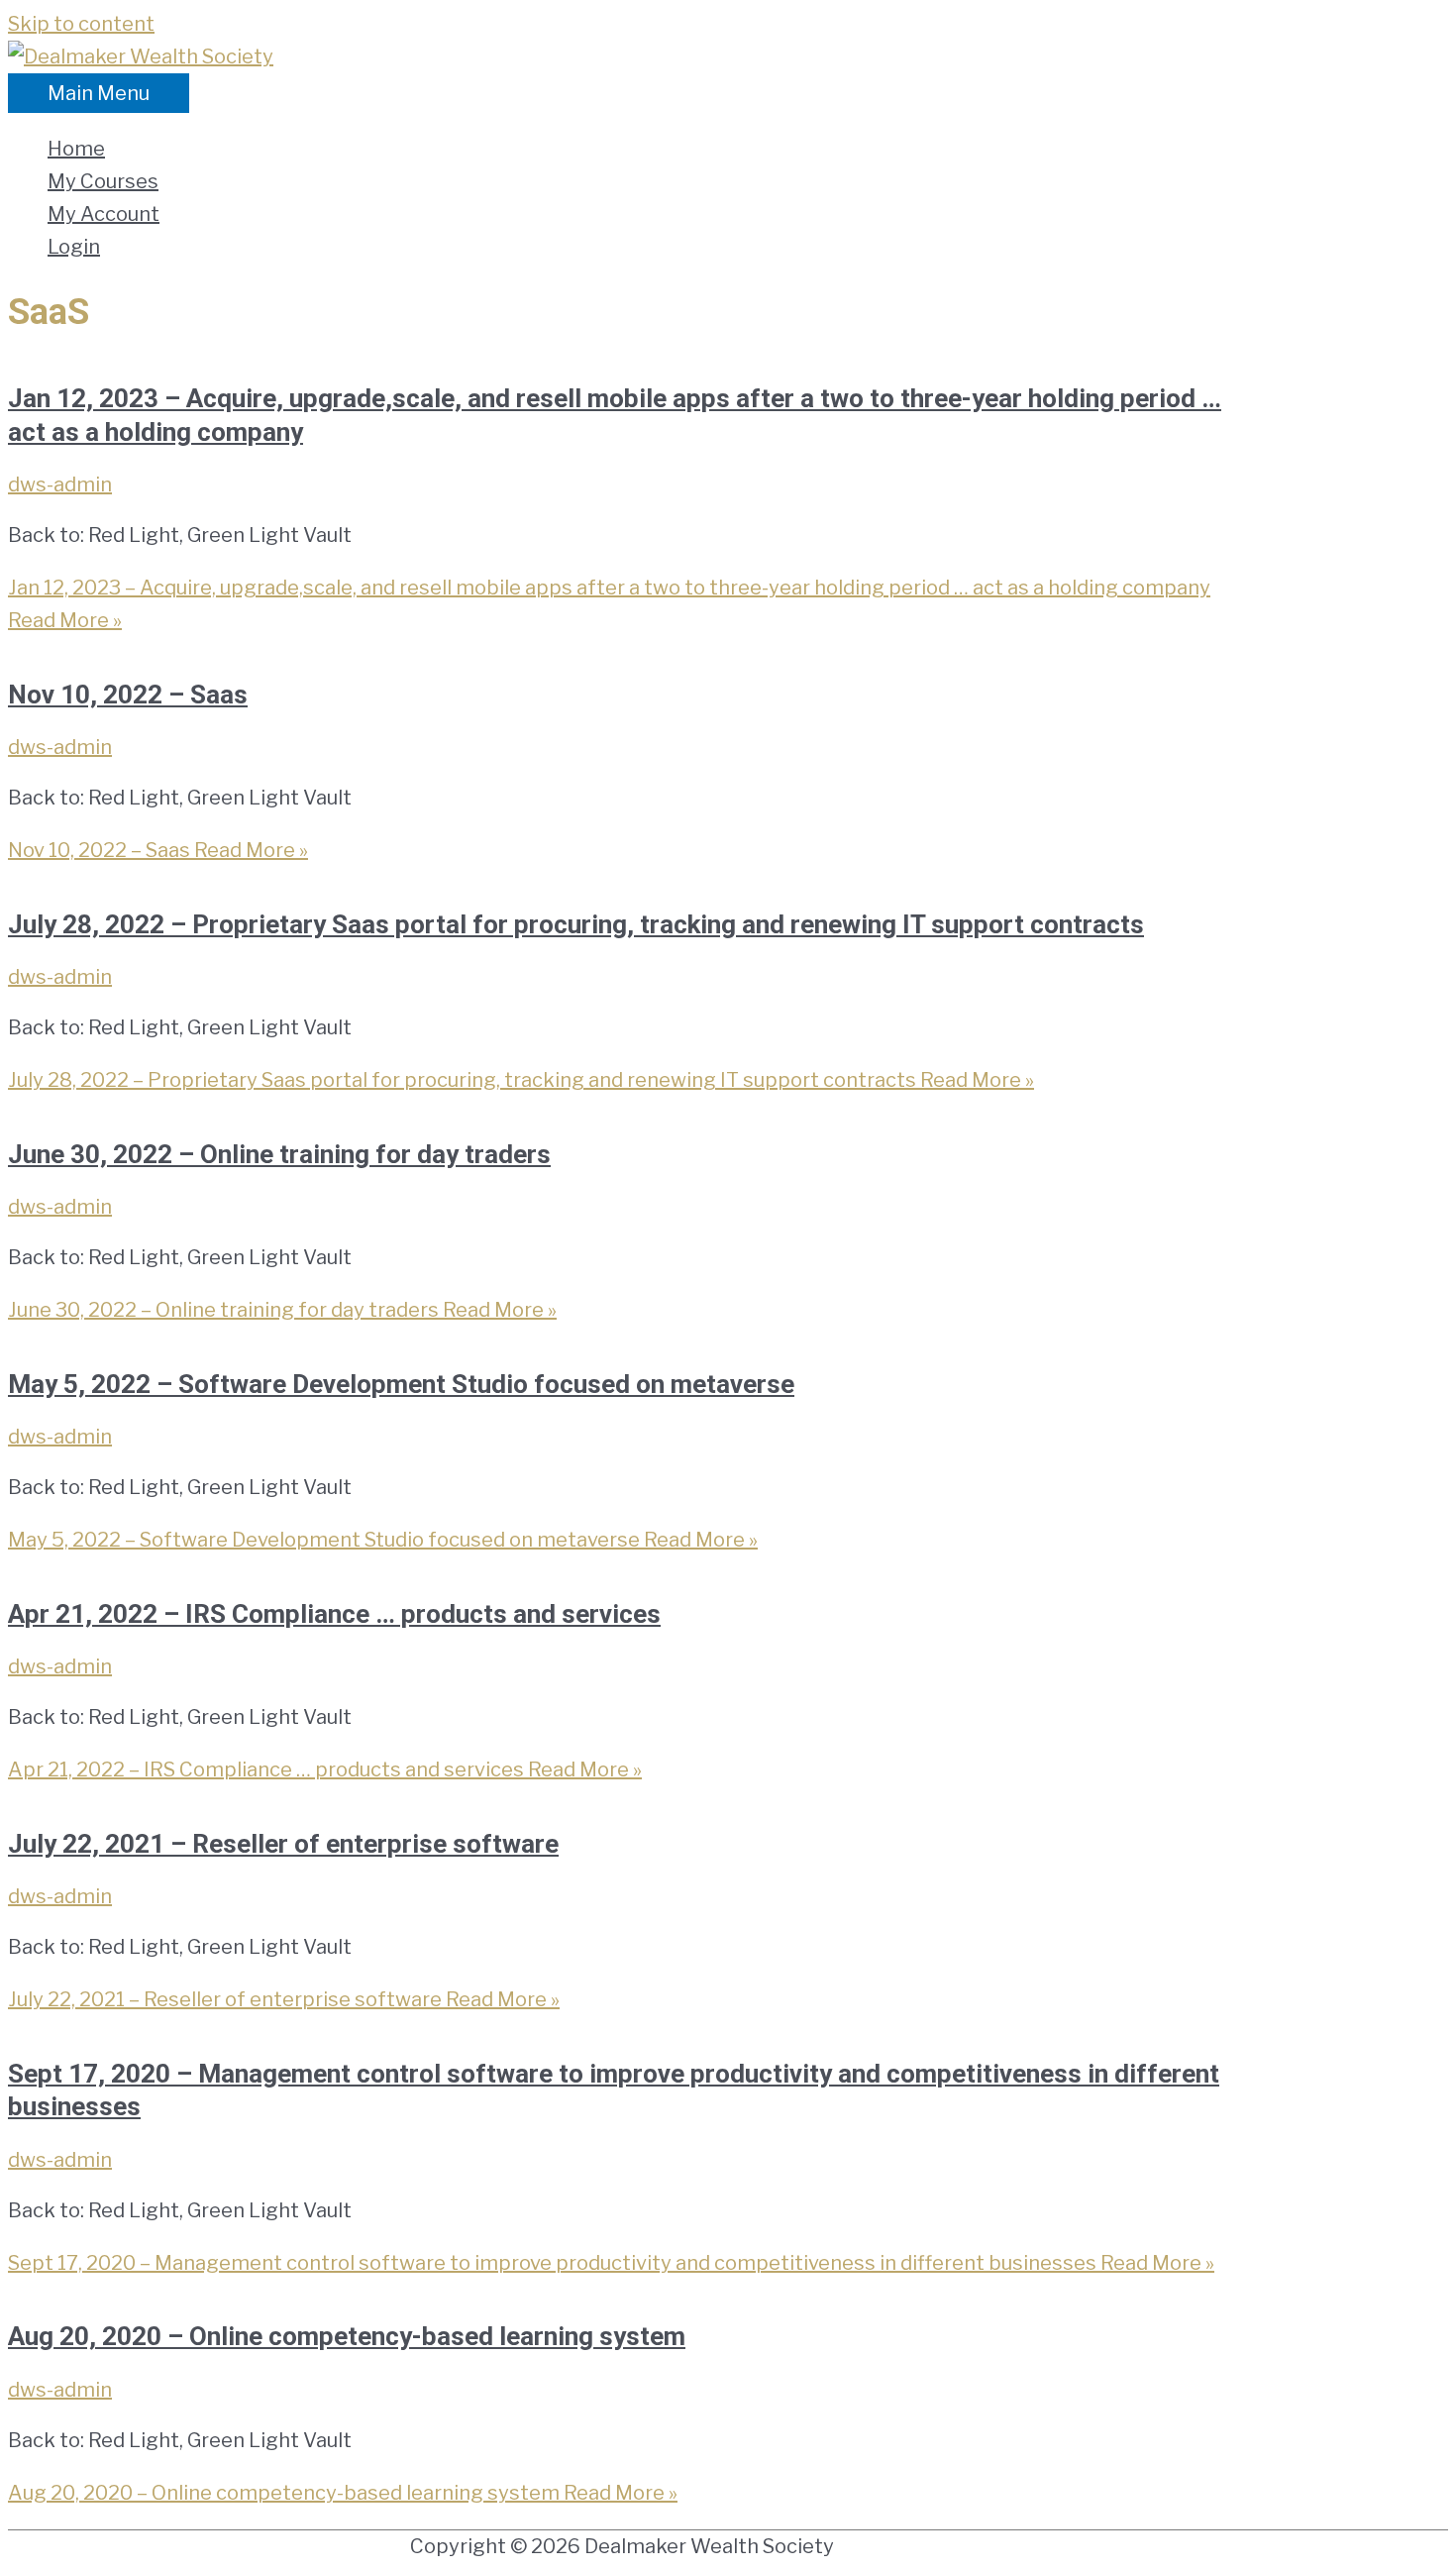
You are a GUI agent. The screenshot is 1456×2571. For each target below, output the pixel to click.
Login (74, 247)
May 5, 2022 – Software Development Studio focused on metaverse (401, 1384)
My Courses (103, 181)
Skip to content (81, 24)
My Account (104, 214)
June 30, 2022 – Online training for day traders (279, 1154)
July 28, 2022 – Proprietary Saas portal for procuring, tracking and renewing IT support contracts (576, 924)
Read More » (158, 850)
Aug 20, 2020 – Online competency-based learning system (347, 2336)
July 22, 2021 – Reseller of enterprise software (283, 1844)
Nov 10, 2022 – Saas (128, 695)
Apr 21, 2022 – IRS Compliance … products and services (334, 1614)
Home (76, 149)
